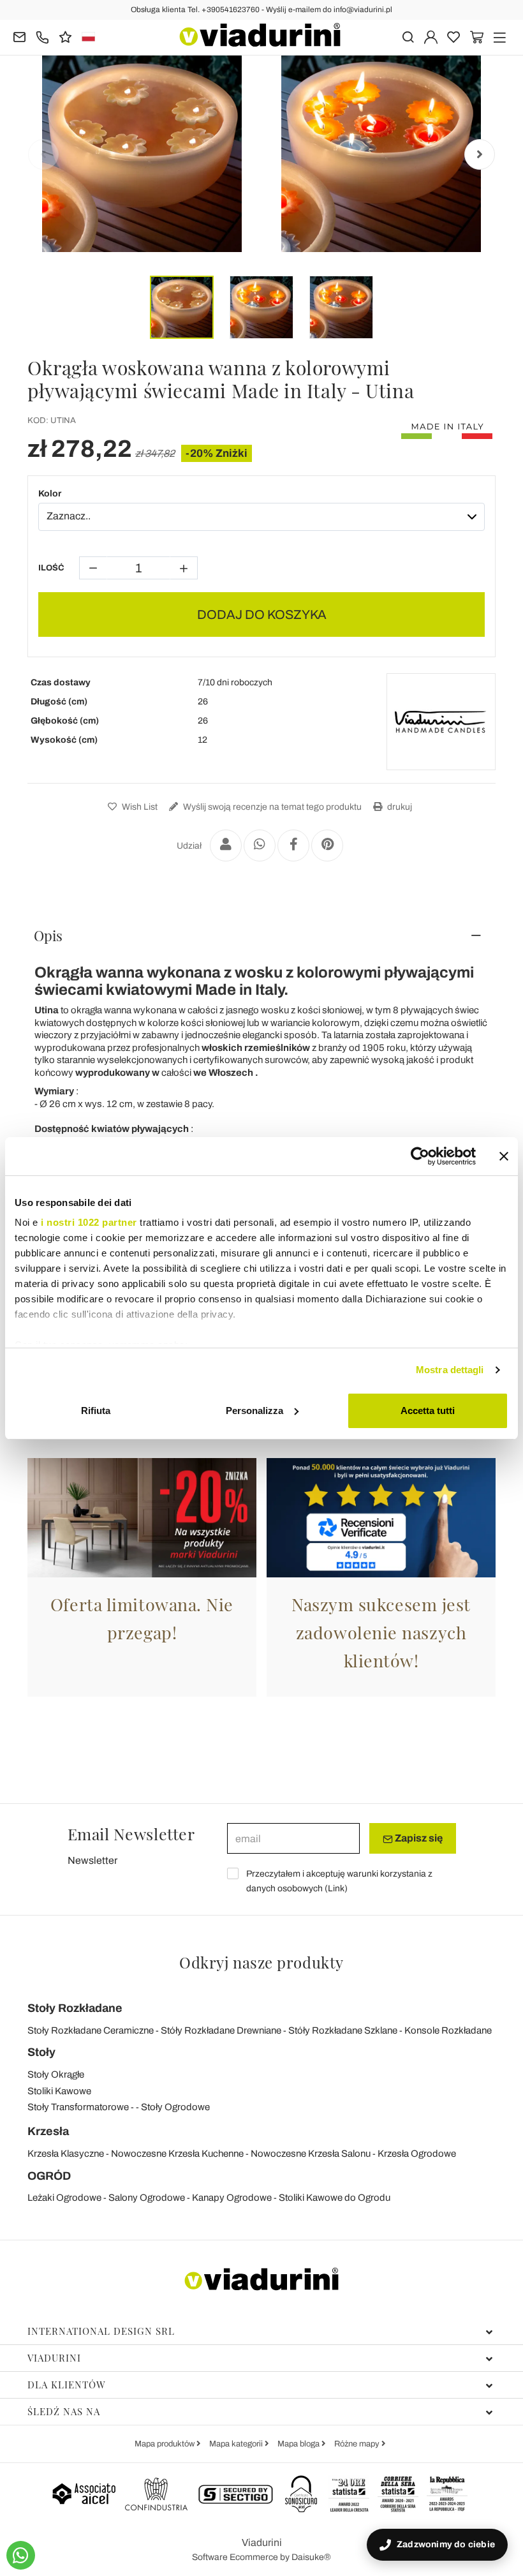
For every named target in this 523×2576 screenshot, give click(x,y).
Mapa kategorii (237, 2444)
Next (480, 154)
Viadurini (54, 2358)
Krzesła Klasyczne (66, 2154)
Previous (43, 154)
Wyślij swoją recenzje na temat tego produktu (271, 807)
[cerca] (408, 36)
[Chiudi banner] (504, 1156)
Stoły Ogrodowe (175, 2107)
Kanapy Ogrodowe (232, 2198)
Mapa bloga (299, 2444)
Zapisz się (418, 1838)
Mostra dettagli (450, 1370)
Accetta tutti (428, 1411)
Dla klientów (67, 2385)
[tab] (261, 935)
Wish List (139, 807)
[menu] (500, 36)
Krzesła (48, 2131)
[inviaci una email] (19, 36)
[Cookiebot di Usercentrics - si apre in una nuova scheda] (420, 1156)
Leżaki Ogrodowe (64, 2198)
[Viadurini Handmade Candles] (441, 722)
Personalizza (254, 1411)
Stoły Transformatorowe (78, 2107)
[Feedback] (65, 36)
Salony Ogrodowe (147, 2198)
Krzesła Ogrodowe (417, 2154)
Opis (48, 935)
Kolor (50, 494)
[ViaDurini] (260, 35)
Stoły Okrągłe (56, 2074)
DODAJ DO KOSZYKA (262, 614)
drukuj (399, 807)
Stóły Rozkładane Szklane (343, 2030)
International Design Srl (101, 2331)
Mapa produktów (166, 2444)
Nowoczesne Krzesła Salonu (311, 2154)
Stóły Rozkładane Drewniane (221, 2030)
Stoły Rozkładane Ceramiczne (91, 2030)
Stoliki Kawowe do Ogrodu (335, 2198)
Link (336, 1888)
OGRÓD (49, 2176)
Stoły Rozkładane (75, 2008)
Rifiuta (96, 1411)
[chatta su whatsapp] (21, 2555)
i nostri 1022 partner (89, 1222)
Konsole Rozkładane (448, 2030)
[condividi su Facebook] (293, 845)
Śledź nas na (64, 2411)
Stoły (41, 2052)
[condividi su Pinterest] (327, 845)
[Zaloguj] (431, 36)
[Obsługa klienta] (42, 36)
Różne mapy (358, 2444)
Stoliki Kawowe (59, 2091)
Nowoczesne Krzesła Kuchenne (177, 2154)
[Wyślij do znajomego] (226, 845)
